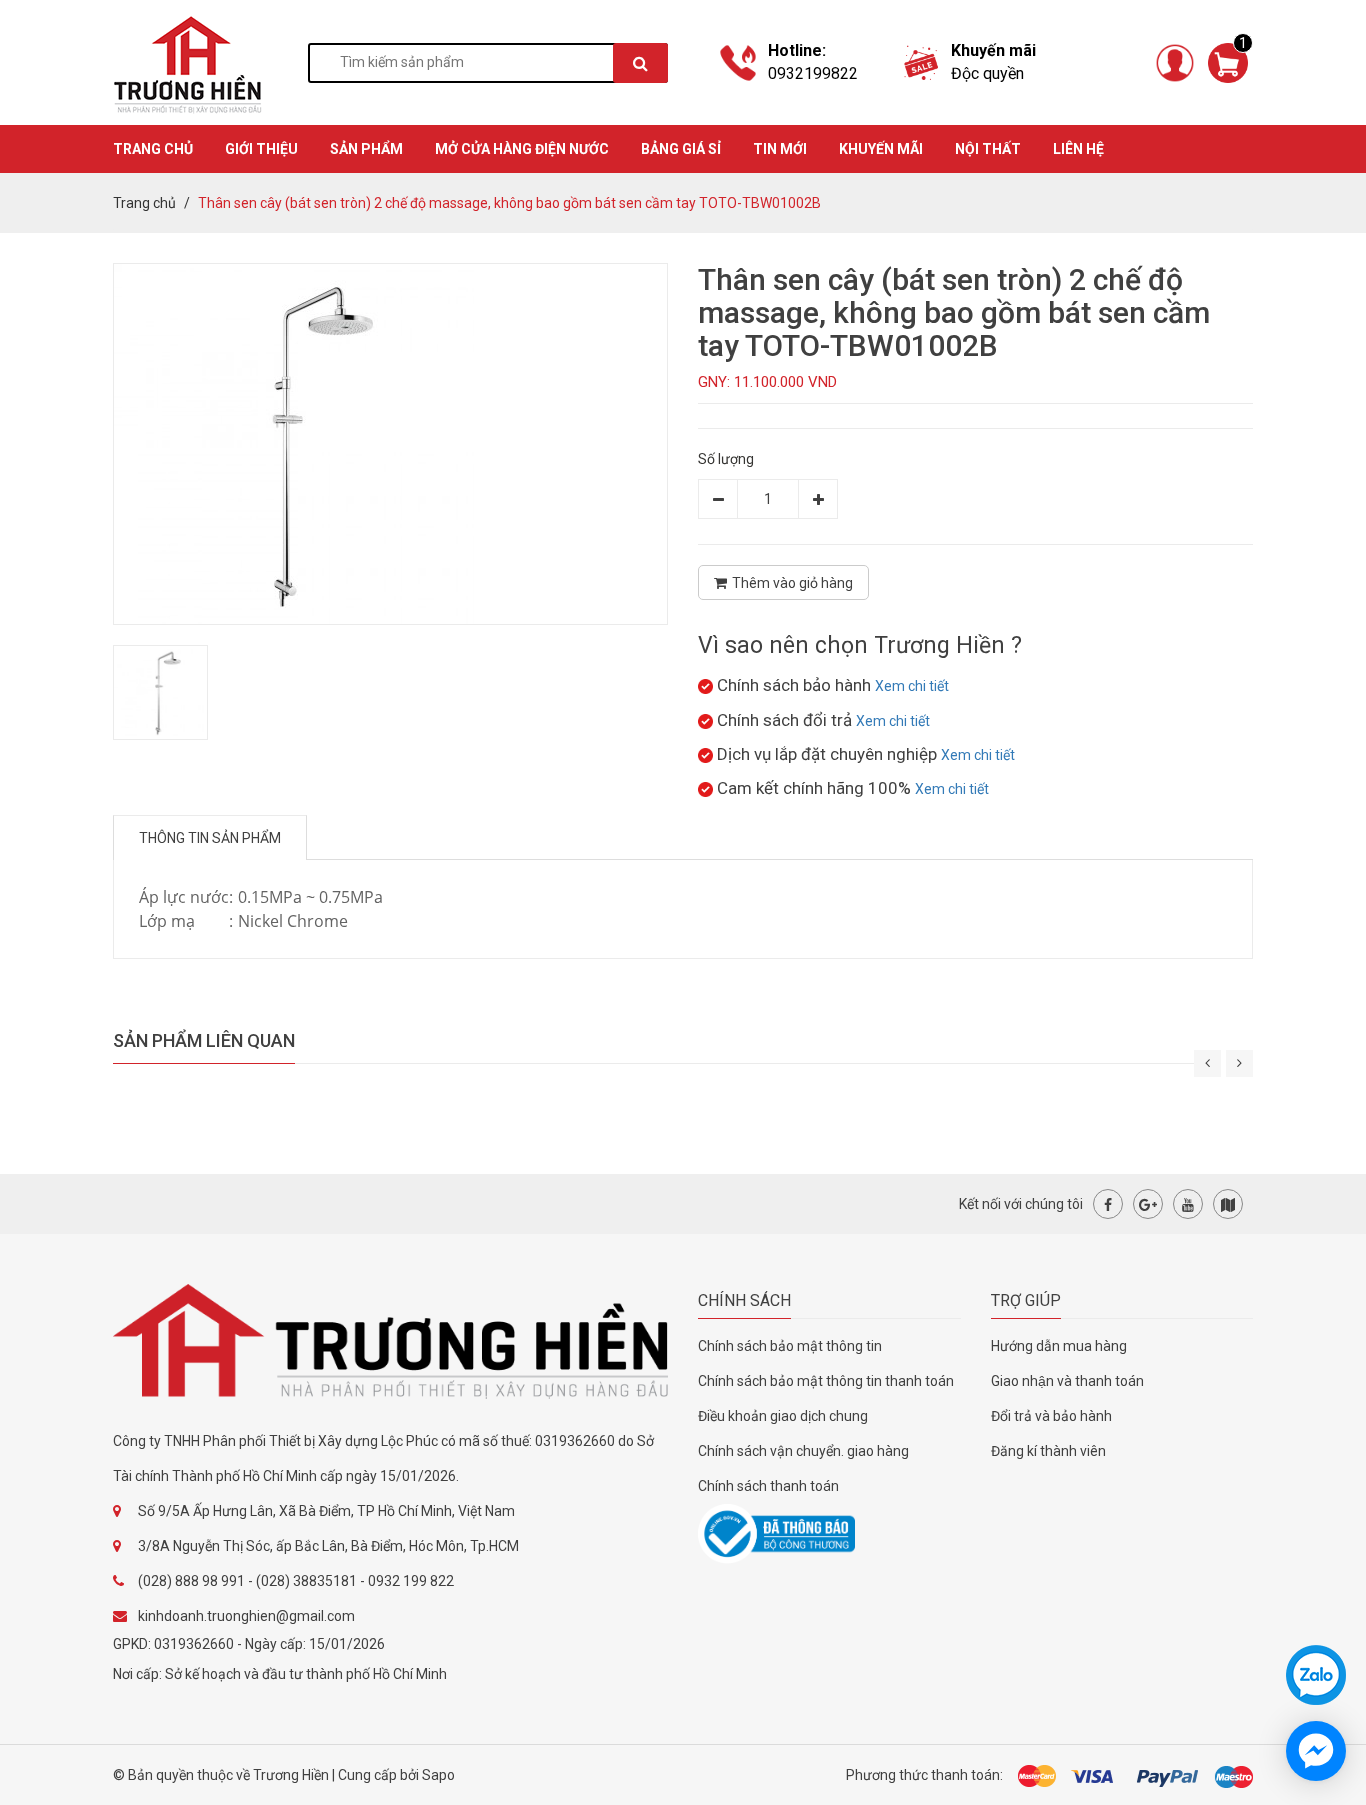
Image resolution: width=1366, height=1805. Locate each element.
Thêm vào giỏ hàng (792, 583)
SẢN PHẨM (366, 149)
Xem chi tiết (912, 686)
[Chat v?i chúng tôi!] (1316, 1751)
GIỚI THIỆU (261, 149)
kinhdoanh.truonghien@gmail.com (246, 1616)
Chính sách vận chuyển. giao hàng (803, 1451)
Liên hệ (1078, 149)
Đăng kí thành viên (1048, 1451)
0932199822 (813, 73)
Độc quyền (987, 73)
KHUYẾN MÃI (881, 149)
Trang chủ (144, 203)
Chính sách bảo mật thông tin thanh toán (826, 1381)
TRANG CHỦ (153, 149)
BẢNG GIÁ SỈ (681, 149)
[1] (1228, 61)
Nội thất (988, 149)
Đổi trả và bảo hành (1051, 1416)
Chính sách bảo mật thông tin (790, 1346)
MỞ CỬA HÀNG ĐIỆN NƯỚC (522, 149)
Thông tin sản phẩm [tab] (210, 838)
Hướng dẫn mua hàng (1059, 1346)
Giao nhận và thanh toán (1067, 1381)
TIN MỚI (780, 149)
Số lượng (726, 459)
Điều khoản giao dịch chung (783, 1416)
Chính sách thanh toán (768, 1486)
